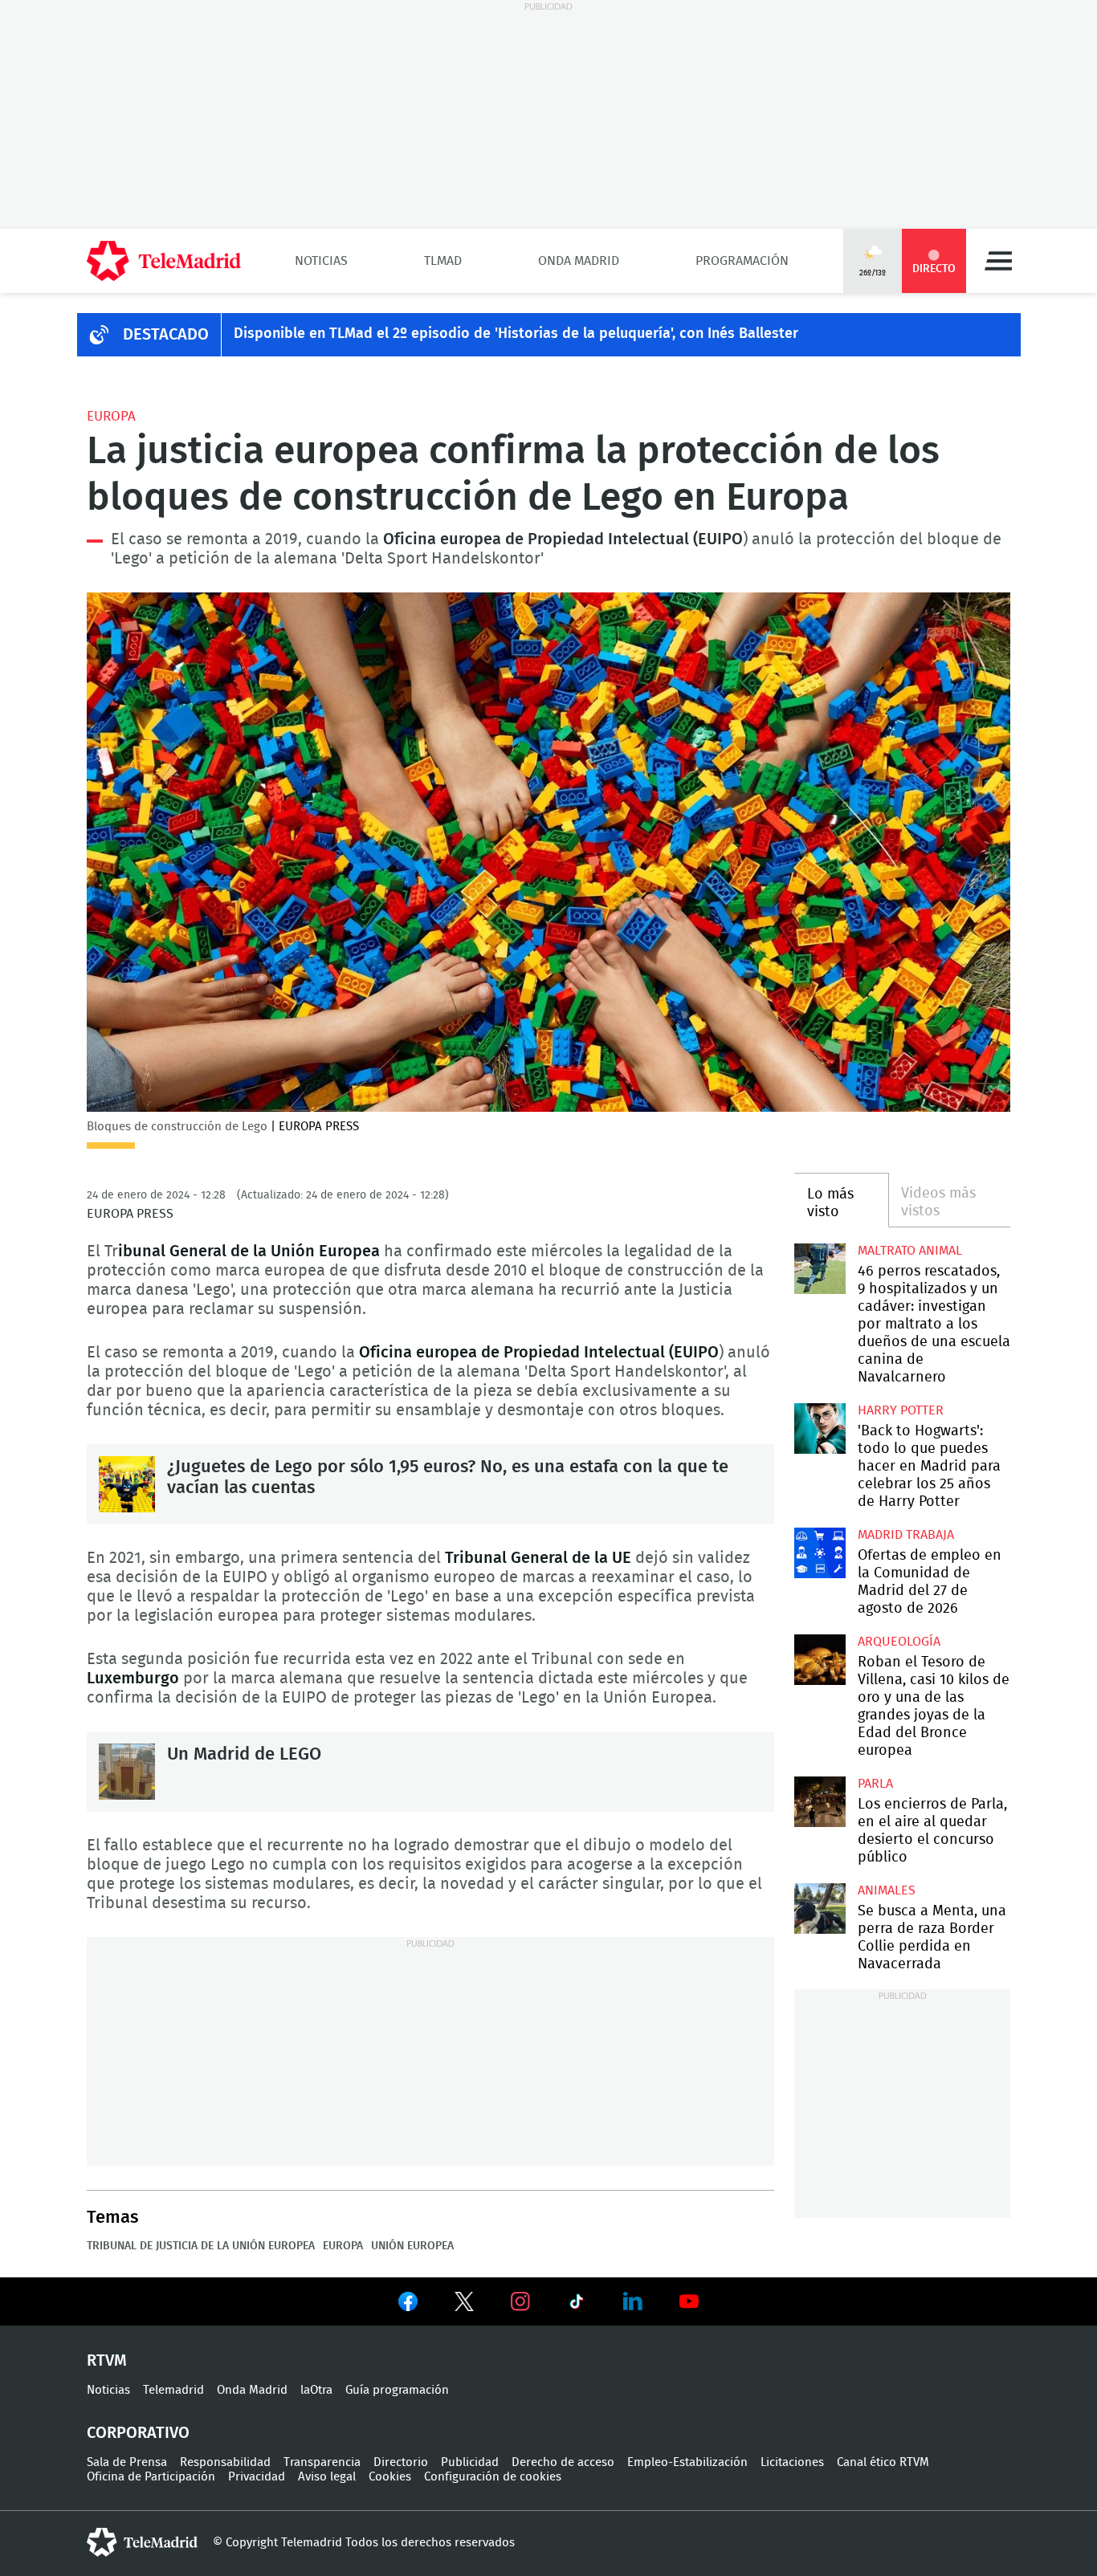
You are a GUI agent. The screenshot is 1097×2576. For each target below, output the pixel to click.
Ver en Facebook (408, 2305)
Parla (875, 1784)
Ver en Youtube (689, 2301)
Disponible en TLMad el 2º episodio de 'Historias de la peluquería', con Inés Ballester (516, 334)
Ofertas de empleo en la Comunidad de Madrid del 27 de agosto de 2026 (820, 1553)
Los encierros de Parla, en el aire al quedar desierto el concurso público (820, 1802)
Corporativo (138, 2433)
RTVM (107, 2361)
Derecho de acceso (563, 2462)
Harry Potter (901, 1410)
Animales (887, 1890)
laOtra (316, 2390)
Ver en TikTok (577, 2305)
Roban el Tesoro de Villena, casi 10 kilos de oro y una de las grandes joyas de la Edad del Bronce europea (820, 1660)
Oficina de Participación (151, 2477)
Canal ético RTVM (883, 2462)
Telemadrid (173, 2390)
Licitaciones (792, 2462)
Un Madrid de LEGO (127, 1772)
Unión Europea (412, 2246)
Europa (111, 416)
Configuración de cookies (493, 2477)
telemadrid (142, 2542)
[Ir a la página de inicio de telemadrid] (164, 261)
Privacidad (257, 2477)
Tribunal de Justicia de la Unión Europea (201, 2246)
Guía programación (397, 2390)
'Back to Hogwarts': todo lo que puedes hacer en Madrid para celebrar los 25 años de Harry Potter (820, 1428)
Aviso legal (327, 2477)
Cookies (390, 2477)
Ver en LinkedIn (633, 2301)
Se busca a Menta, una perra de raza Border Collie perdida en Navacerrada (820, 1909)
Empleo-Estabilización (687, 2462)
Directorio (401, 2462)
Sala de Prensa (127, 2462)
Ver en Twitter (464, 2305)
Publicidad (470, 2462)
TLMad (443, 261)
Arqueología (899, 1642)
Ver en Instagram (520, 2301)
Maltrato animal (910, 1251)
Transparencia (322, 2462)
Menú (998, 261)
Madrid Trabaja (906, 1535)
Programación (742, 261)
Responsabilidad (225, 2462)
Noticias (321, 261)
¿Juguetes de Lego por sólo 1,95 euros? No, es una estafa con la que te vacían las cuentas (127, 1484)
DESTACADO (166, 335)
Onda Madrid (579, 261)
